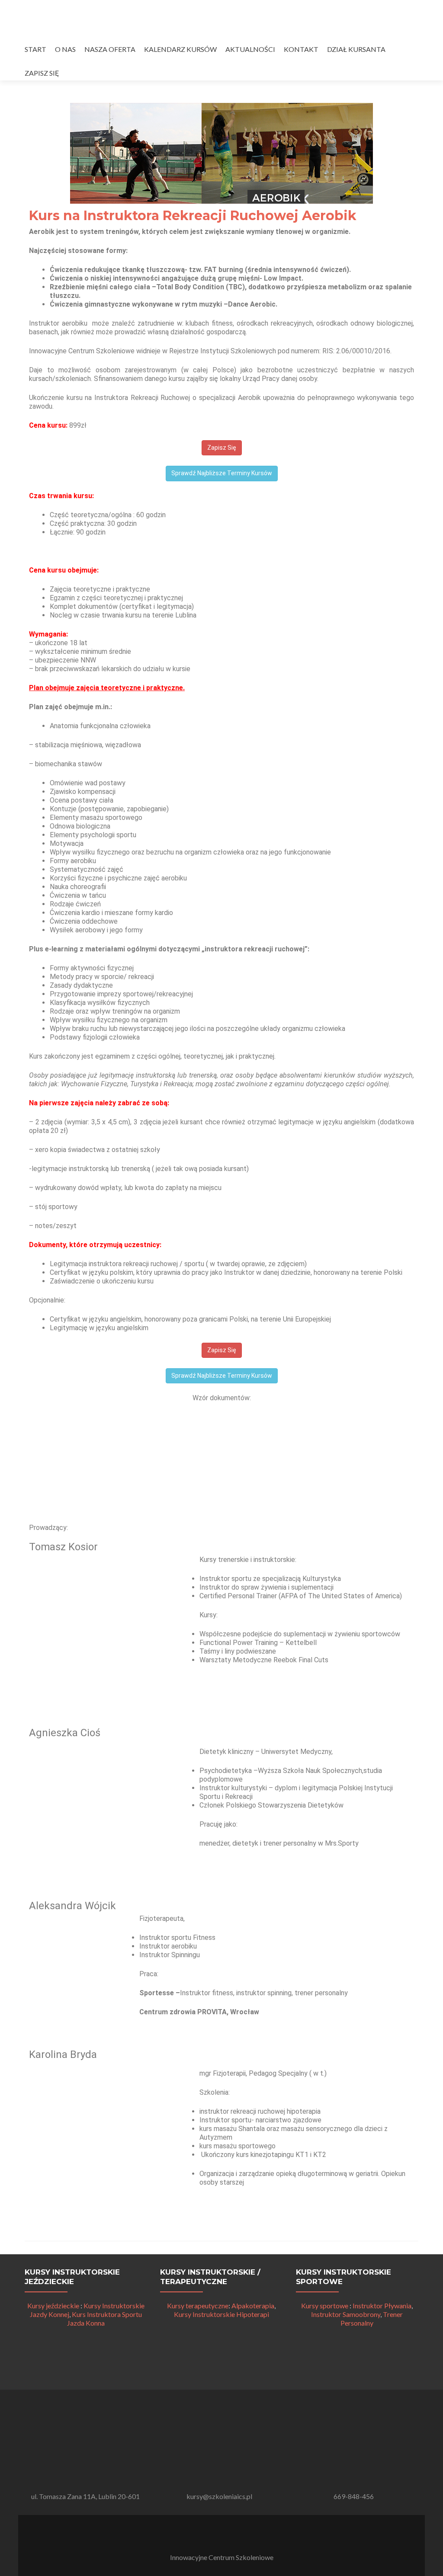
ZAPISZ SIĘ (42, 73)
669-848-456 (354, 2496)
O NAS (65, 49)
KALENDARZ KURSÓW (180, 49)
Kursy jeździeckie (53, 2306)
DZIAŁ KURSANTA (356, 49)
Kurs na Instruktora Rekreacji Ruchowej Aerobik (193, 216)
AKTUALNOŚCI (250, 49)
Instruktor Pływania (382, 2306)
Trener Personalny (372, 2318)
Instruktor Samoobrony (346, 2314)
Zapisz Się (222, 448)
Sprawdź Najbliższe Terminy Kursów (222, 473)
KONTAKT (301, 49)
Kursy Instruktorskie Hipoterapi (221, 2314)
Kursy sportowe (325, 2306)
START (35, 49)
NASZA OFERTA (110, 49)
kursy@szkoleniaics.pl (219, 2496)
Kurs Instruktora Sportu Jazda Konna (104, 2318)
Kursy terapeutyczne (198, 2306)
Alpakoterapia (253, 2306)
